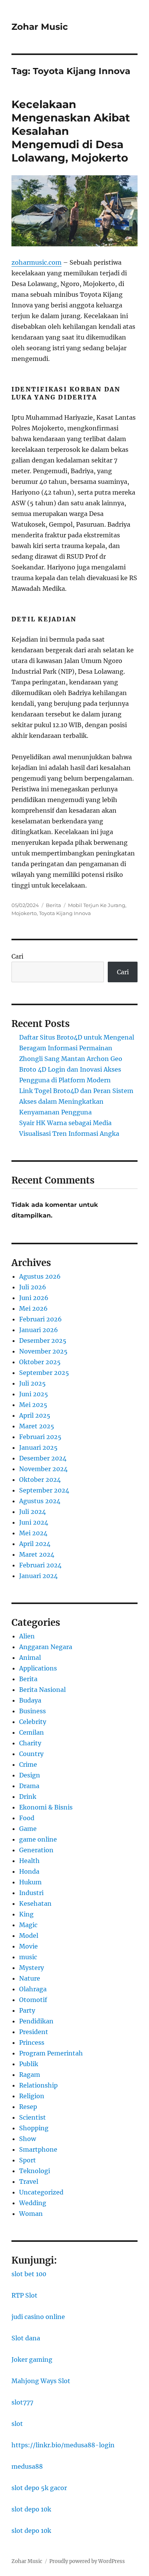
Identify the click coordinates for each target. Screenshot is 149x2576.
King (26, 1914)
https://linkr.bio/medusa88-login (63, 2445)
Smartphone (38, 2149)
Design (30, 1775)
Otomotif (33, 2000)
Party (27, 2010)
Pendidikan (36, 2021)
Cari (17, 956)
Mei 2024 (33, 1533)
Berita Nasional (42, 1690)
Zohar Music (40, 27)
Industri (31, 1893)
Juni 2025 (34, 1394)
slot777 (22, 2402)
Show (28, 2139)
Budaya (30, 1700)
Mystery (32, 1968)
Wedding (33, 2203)
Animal (30, 1658)
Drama (29, 1786)
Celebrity (33, 1722)
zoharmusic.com (36, 262)
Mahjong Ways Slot (41, 2381)
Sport (28, 2160)
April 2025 (35, 1415)
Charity (30, 1743)
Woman (31, 2214)
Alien (27, 1636)
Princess (32, 2042)
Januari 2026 (39, 1330)
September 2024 (44, 1490)
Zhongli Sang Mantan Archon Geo (71, 1059)
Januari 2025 (38, 1447)
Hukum (30, 1882)
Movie (28, 1946)
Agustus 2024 (40, 1501)
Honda (29, 1871)
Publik (29, 2064)
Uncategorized (41, 2192)
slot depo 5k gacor (39, 2488)
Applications (38, 1668)
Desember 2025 (43, 1341)
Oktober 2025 (40, 1362)
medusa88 (27, 2466)
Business (32, 1711)
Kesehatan (35, 1903)
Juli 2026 (33, 1287)
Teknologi (35, 2171)
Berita (53, 905)
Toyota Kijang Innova (65, 913)
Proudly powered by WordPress (87, 2561)
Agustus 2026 (40, 1276)
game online (38, 1839)
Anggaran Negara (46, 1647)
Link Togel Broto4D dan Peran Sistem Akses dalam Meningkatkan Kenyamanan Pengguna (76, 1101)
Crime (28, 1764)
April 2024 (35, 1544)
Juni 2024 (34, 1522)
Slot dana (26, 2338)
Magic (28, 1925)
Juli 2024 (32, 1512)
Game (28, 1829)
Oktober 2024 (40, 1480)
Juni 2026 (34, 1298)
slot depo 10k (31, 2509)
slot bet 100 (29, 2274)
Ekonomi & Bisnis (46, 1807)
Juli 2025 (32, 1383)
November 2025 (43, 1351)
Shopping (34, 2128)
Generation (36, 1850)
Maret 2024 (37, 1554)
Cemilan (32, 1732)
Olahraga (33, 1989)
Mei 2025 (33, 1405)
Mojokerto (24, 913)
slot (17, 2424)
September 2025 (44, 1373)
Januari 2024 (38, 1576)
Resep (28, 2107)
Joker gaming (32, 2359)
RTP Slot (24, 2295)
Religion (32, 2096)
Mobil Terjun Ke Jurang (97, 905)
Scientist (32, 2117)
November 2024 (43, 1469)
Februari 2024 (40, 1565)
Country (31, 1754)
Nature (30, 1978)
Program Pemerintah (51, 2053)
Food (27, 1818)
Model (29, 1936)
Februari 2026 (40, 1319)
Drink (28, 1797)
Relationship (38, 2085)
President (34, 2032)
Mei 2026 (33, 1308)
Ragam (30, 2075)
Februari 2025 (40, 1437)
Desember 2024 (43, 1458)
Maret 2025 (37, 1426)
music (28, 1957)
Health (29, 1861)
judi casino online (38, 2317)
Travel (29, 2181)
